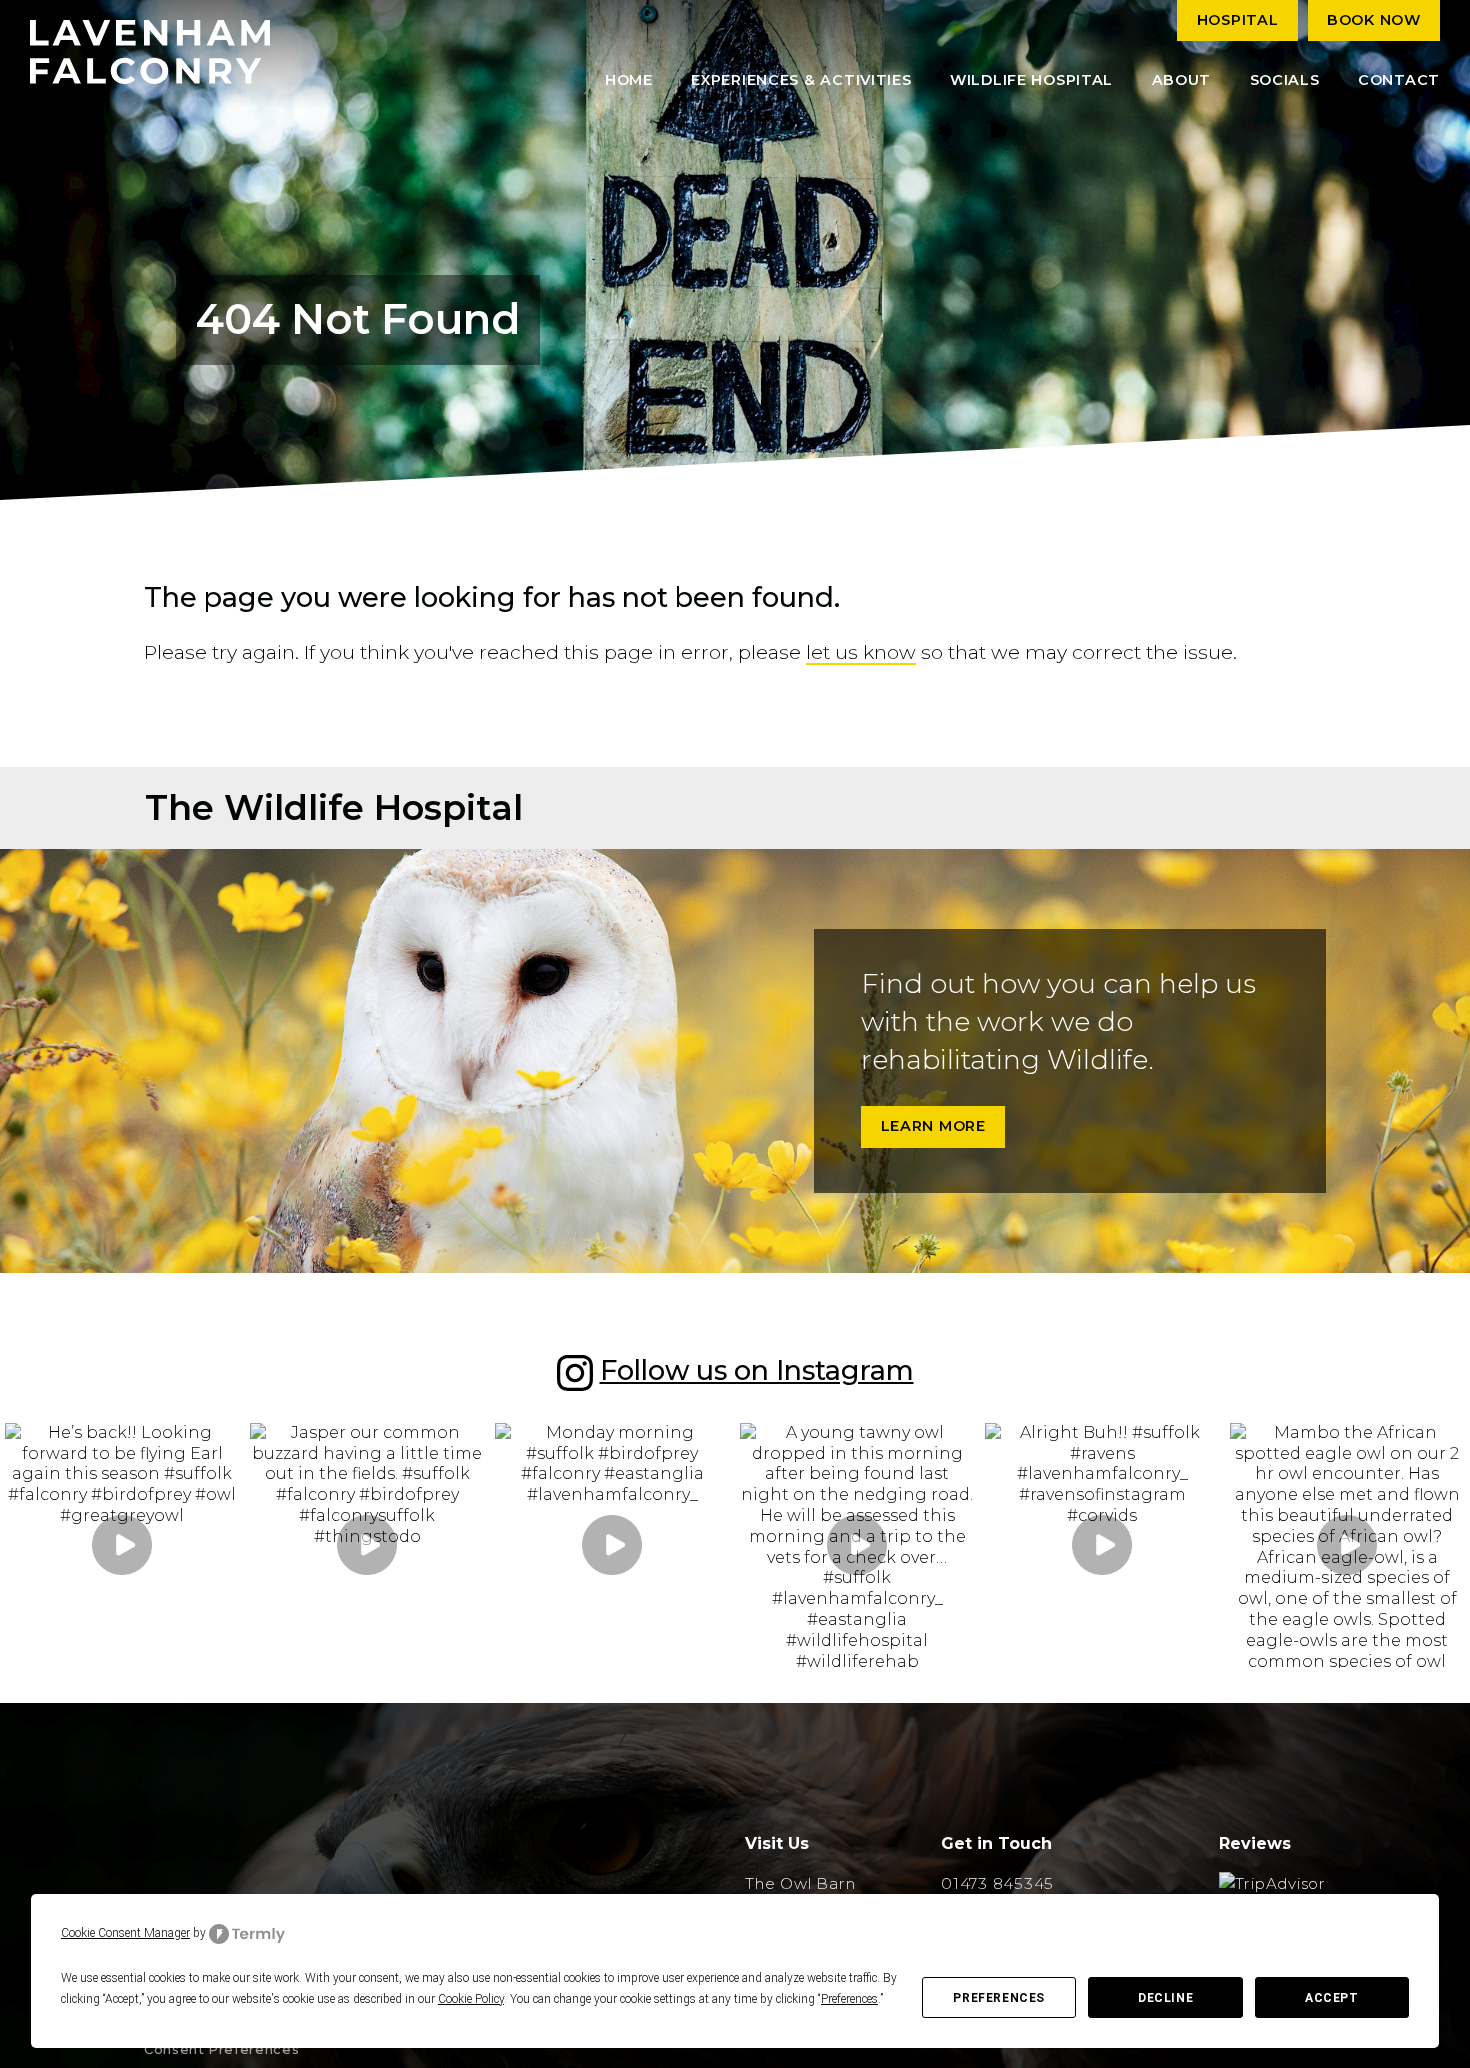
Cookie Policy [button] (471, 1999)
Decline (1165, 1998)
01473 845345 (997, 1883)
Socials (1285, 80)
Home (629, 80)
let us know (861, 652)
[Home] (150, 52)
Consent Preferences (221, 2049)
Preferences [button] (849, 1999)
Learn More (933, 1126)
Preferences (999, 1998)
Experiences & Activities (801, 80)
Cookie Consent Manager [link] (125, 1933)
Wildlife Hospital (1031, 80)
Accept (1332, 1998)
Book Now (1374, 20)
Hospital (1238, 20)
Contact (1399, 80)
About (1182, 80)
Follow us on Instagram (757, 1370)
